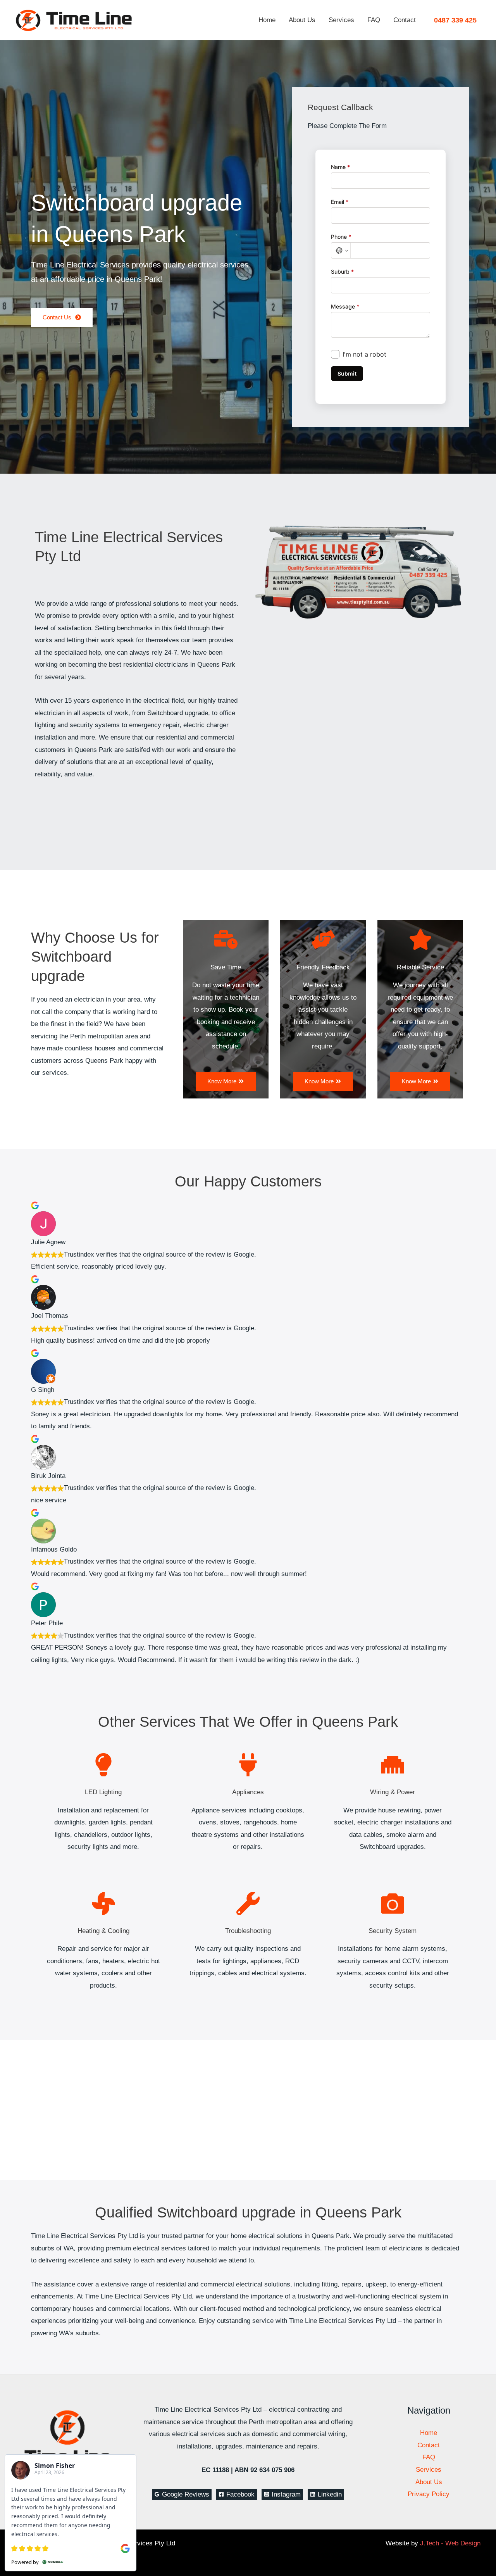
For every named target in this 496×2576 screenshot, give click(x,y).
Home (267, 20)
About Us (302, 20)
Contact (405, 20)
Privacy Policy (429, 2494)
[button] (455, 20)
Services (341, 20)
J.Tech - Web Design (450, 2543)
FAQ (374, 20)
